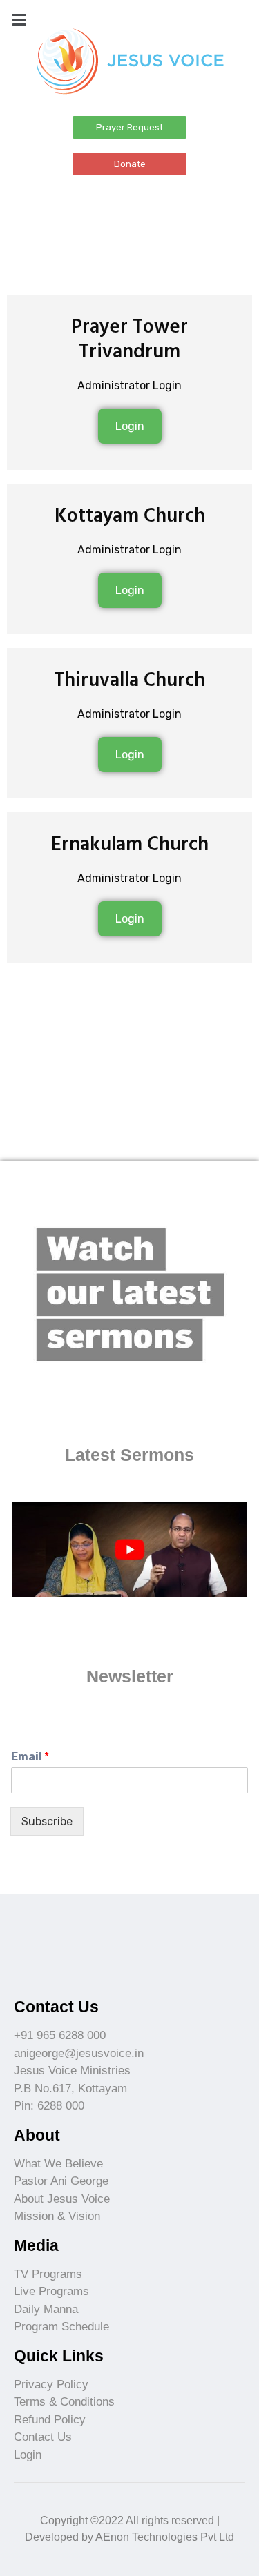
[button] (129, 127)
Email (30, 1757)
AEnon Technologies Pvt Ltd (165, 2537)
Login (130, 426)
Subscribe (47, 1821)
